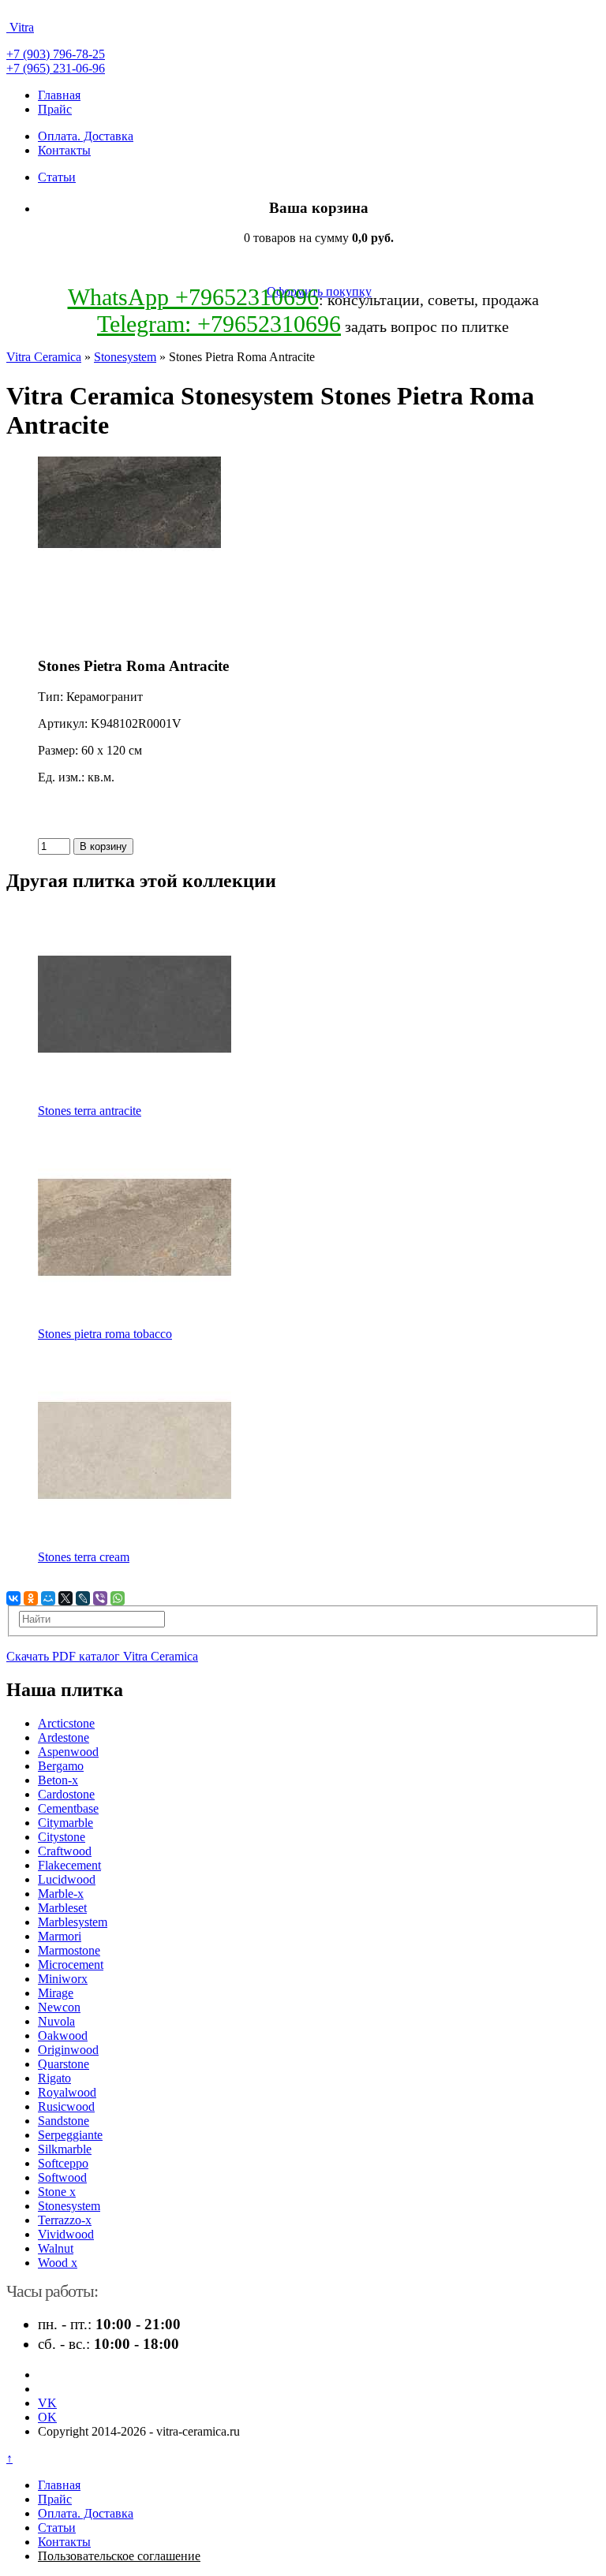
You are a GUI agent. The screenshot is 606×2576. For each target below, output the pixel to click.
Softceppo (63, 2163)
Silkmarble (65, 2149)
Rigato (54, 2078)
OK (47, 2417)
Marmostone (69, 1950)
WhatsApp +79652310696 (193, 297)
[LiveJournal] (83, 1598)
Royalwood (67, 2092)
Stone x (57, 2192)
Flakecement (69, 1865)
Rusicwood (66, 2106)
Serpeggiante (70, 2135)
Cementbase (68, 1808)
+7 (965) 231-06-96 (56, 68)
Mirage (56, 1993)
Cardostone (66, 1794)
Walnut (56, 2248)
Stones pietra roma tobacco (105, 1334)
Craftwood (65, 1851)
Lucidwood (67, 1879)
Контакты (64, 150)
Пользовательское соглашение (119, 2556)
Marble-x (61, 1894)
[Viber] (100, 1598)
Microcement (71, 1965)
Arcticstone (66, 1723)
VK (47, 2403)
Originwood (68, 2050)
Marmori (60, 1936)
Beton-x (58, 1780)
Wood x (58, 2263)
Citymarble (65, 1823)
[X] (65, 1598)
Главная (59, 95)
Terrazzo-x (65, 2220)
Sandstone (64, 2121)
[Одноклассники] (31, 1598)
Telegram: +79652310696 (219, 324)
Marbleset (62, 1908)
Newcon (59, 2007)
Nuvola (56, 2021)
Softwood (62, 2177)
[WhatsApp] (118, 1598)
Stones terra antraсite (90, 1111)
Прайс (55, 109)
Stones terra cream (84, 1557)
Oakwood (63, 2035)
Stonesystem (125, 357)
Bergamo (61, 1766)
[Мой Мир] (48, 1598)
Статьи (57, 177)
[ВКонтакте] (13, 1598)
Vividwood (66, 2234)
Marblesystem (73, 1922)
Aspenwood (68, 1752)
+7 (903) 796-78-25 (56, 54)
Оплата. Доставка (86, 136)
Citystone (62, 1837)
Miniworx (63, 1979)
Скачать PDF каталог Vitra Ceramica (102, 1656)
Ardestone (64, 1737)
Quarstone (64, 2064)
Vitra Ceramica (44, 357)
